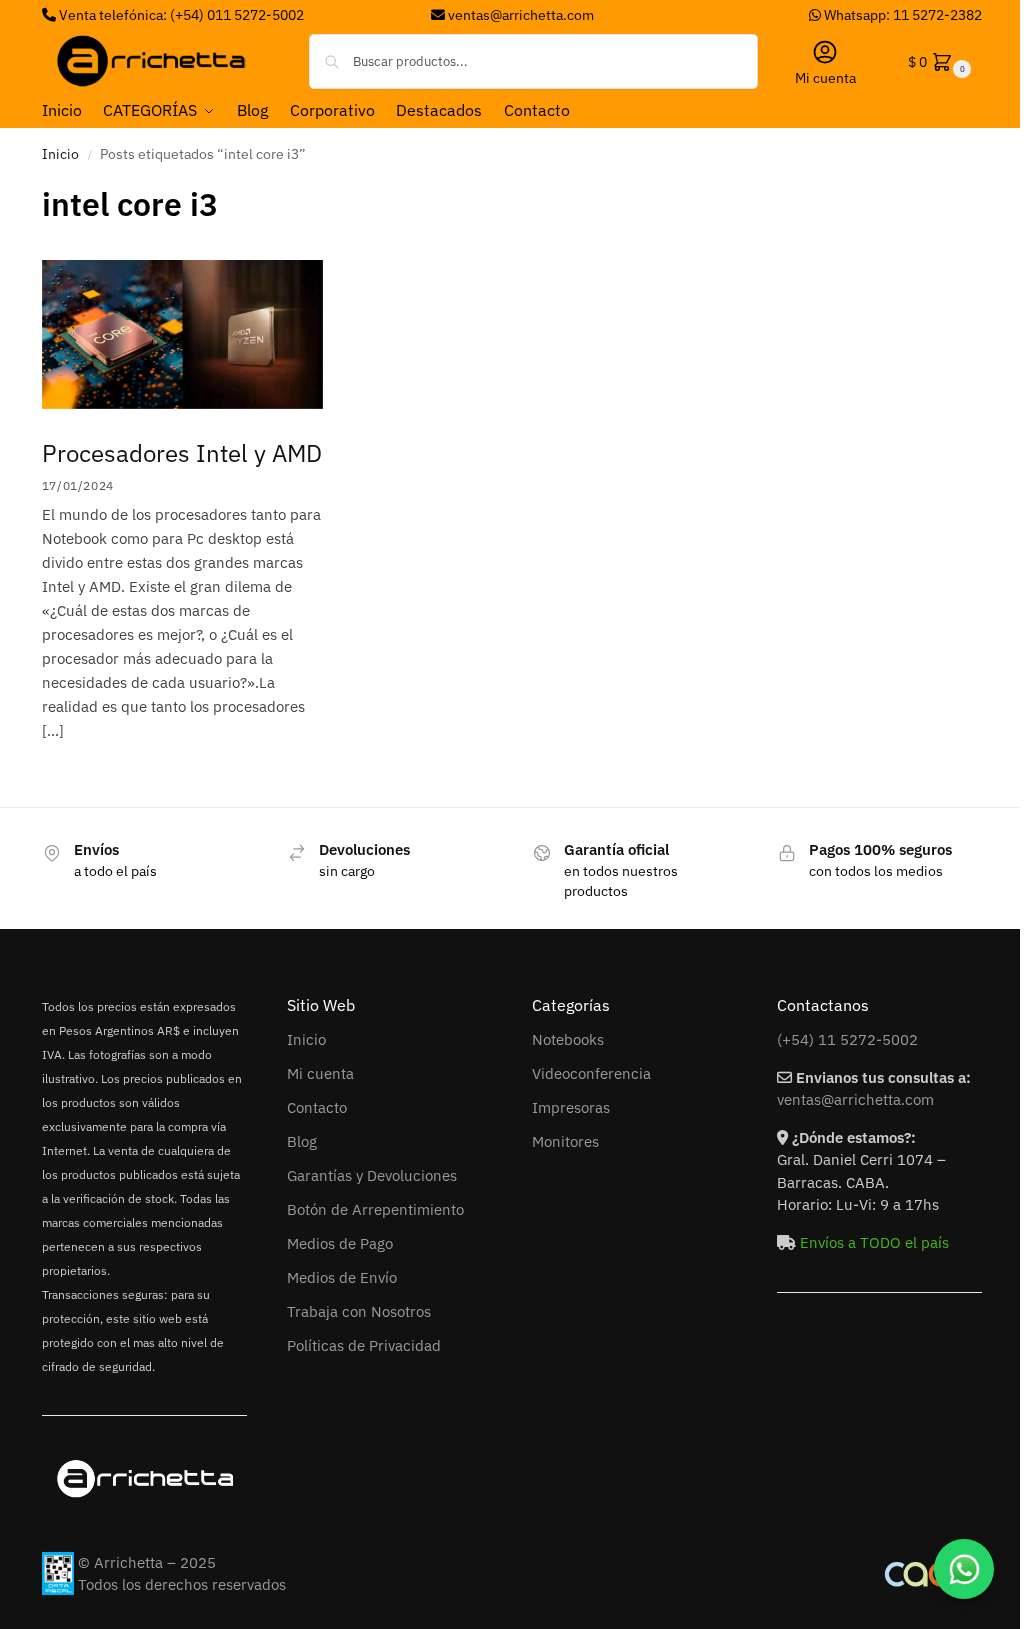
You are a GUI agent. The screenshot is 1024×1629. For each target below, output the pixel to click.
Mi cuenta (825, 78)
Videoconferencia (591, 1073)
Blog (302, 1141)
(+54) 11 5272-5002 (847, 1039)
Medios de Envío (342, 1277)
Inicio (60, 154)
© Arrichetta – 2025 (147, 1562)
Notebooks (568, 1039)
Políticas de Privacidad (364, 1345)
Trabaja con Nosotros (359, 1311)
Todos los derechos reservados (182, 1584)
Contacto (317, 1107)
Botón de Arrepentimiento (375, 1209)
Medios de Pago (340, 1243)
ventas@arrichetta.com (521, 15)
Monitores (565, 1141)
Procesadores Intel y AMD (182, 453)
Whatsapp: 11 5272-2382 (901, 15)
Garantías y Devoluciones (372, 1175)
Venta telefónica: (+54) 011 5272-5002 (180, 15)
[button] (937, 61)
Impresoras (571, 1107)
